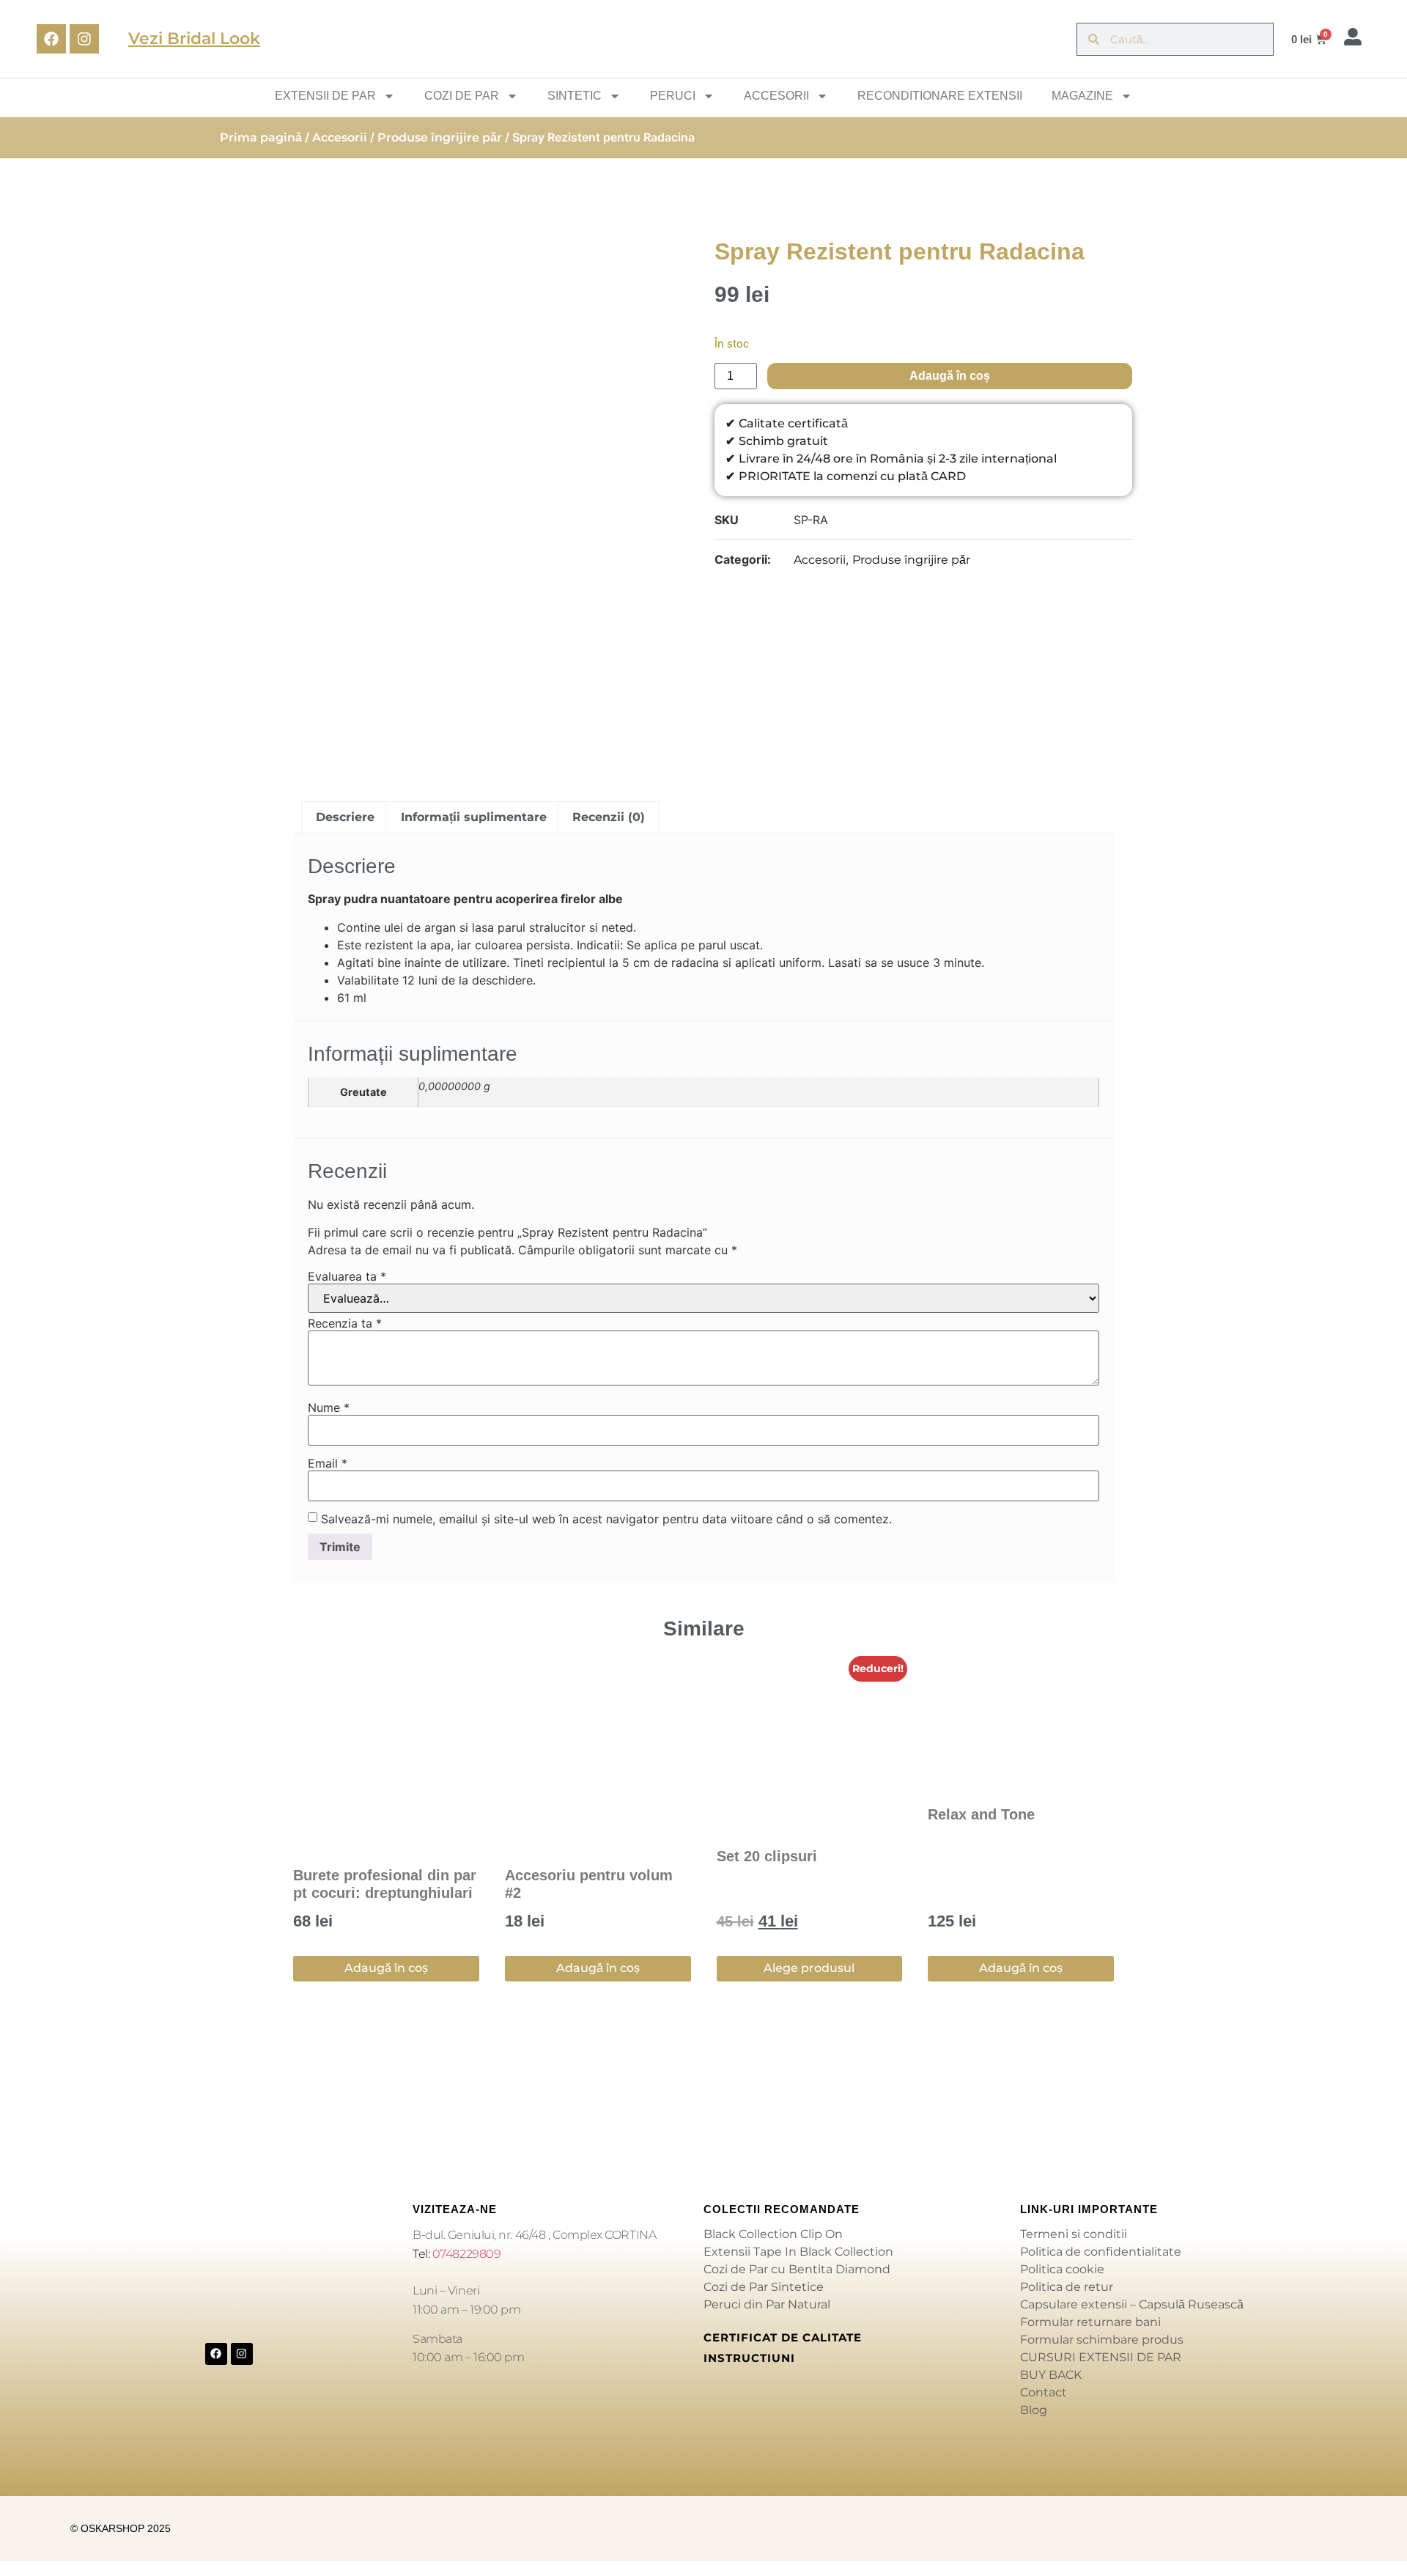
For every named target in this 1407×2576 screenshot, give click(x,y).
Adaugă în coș (950, 376)
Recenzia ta (345, 1323)
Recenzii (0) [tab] (609, 817)
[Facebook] (51, 39)
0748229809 (467, 2254)
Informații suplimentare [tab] (474, 817)
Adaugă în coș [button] (386, 1968)
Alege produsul (809, 1968)
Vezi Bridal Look (194, 38)
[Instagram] (84, 39)
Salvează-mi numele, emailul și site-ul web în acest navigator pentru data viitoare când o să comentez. (606, 1519)
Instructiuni (749, 2358)
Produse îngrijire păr (440, 137)
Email (328, 1463)
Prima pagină (261, 137)
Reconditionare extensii (940, 96)
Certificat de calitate (783, 2337)
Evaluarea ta (347, 1276)
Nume (329, 1407)
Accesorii (340, 137)
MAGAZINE (1082, 96)
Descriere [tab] (345, 817)
